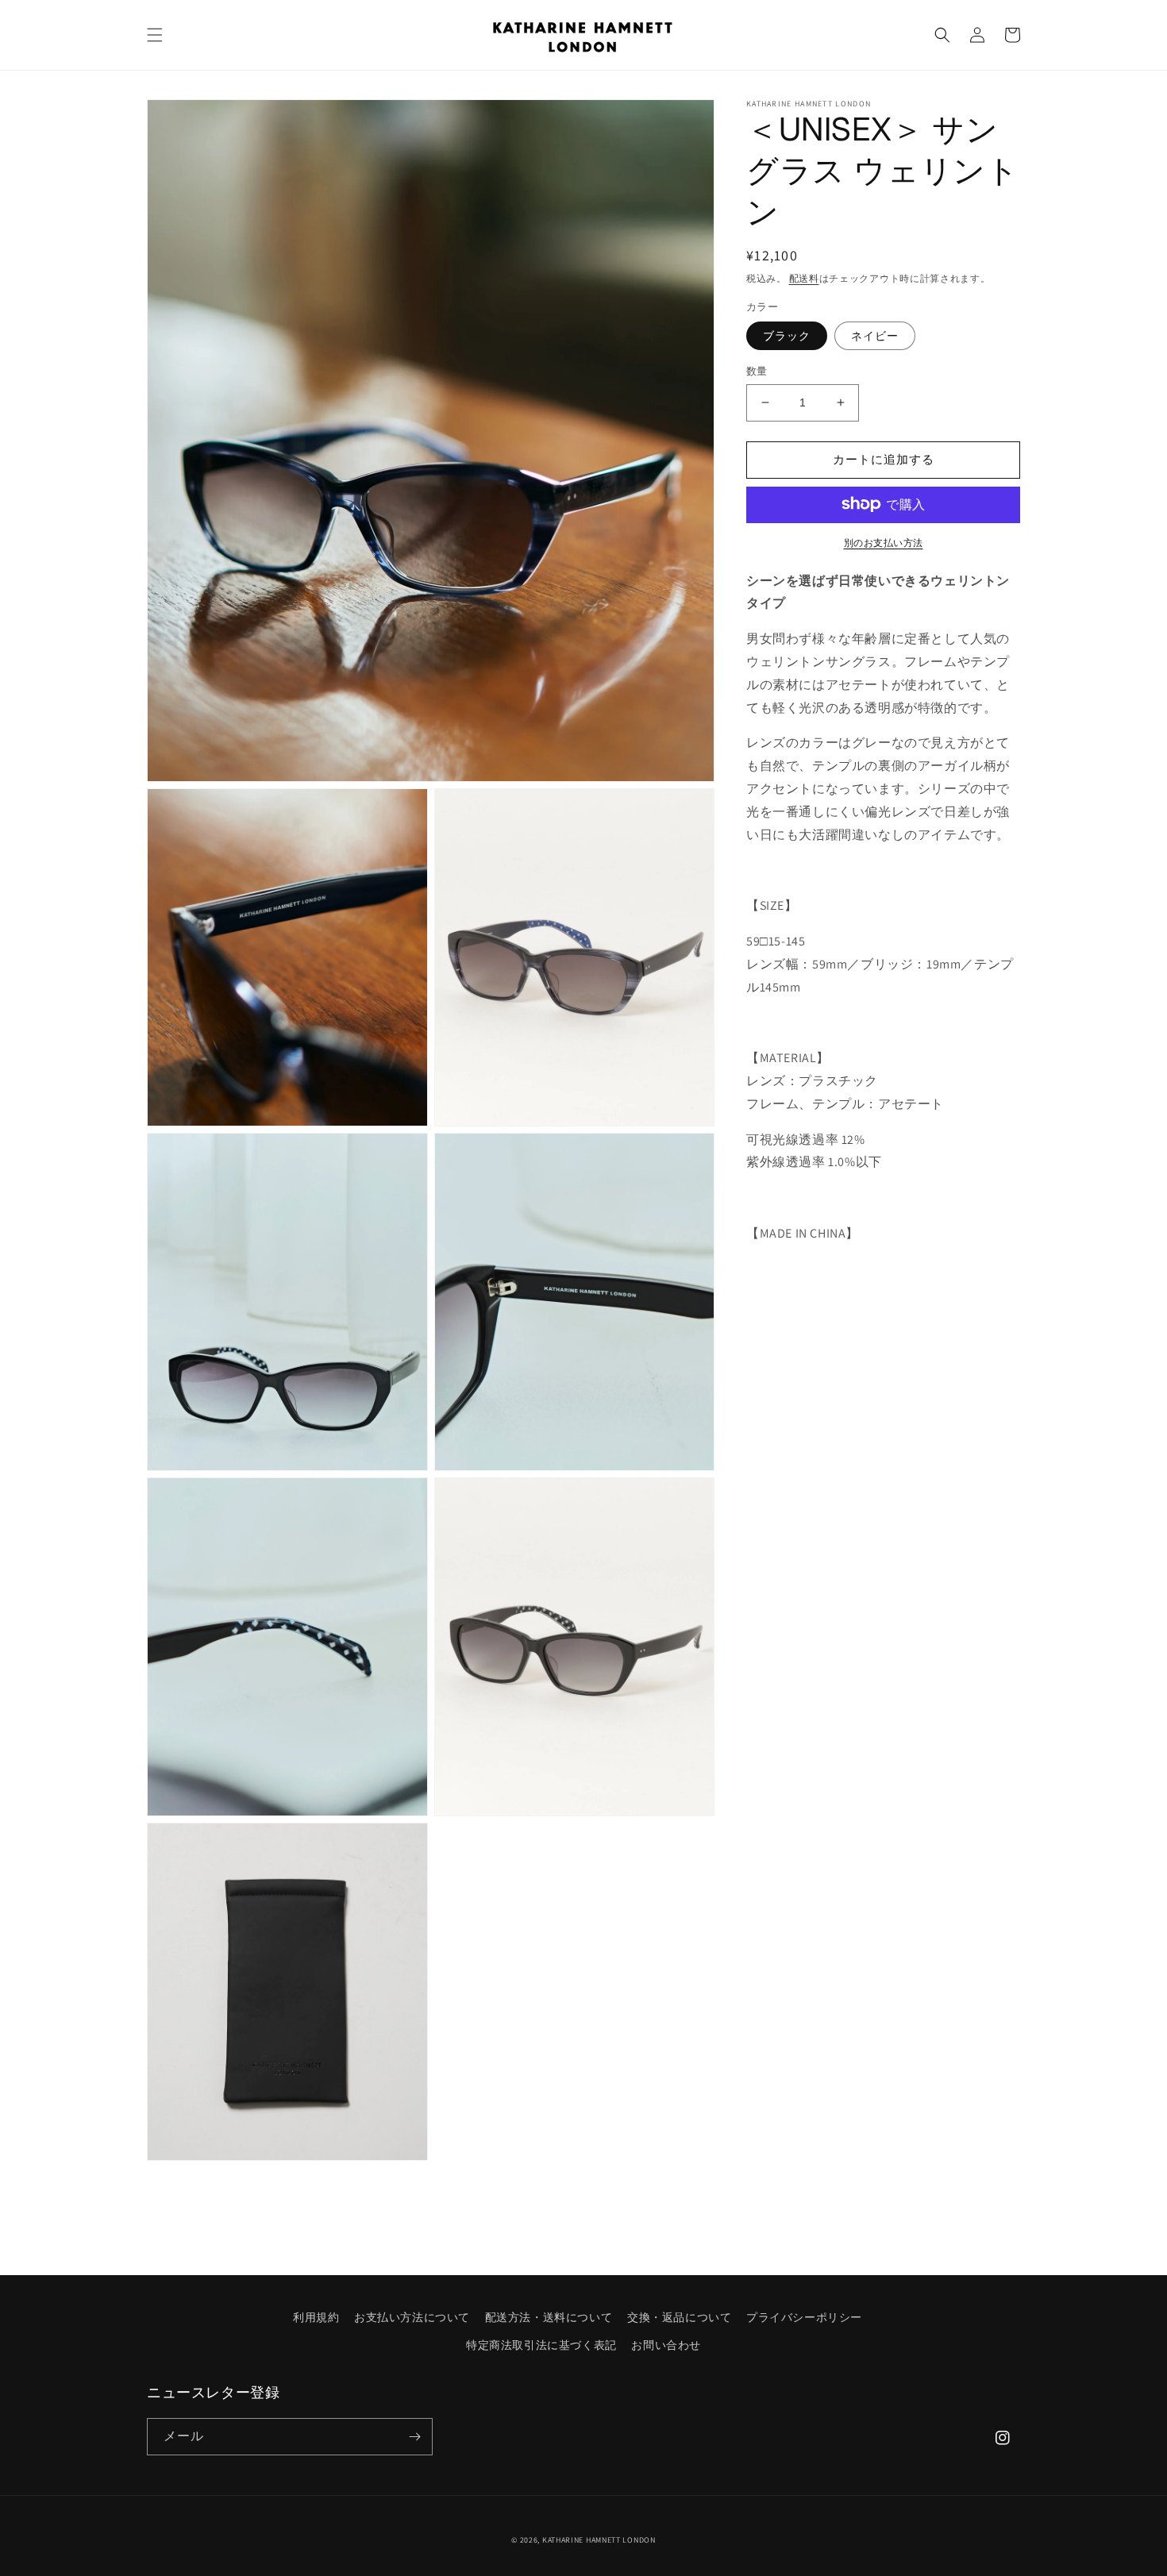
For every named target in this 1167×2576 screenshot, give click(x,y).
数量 (757, 371)
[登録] (414, 2437)
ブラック (787, 336)
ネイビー (875, 336)
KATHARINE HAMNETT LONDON (599, 2540)
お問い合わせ (666, 2345)
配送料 (804, 278)
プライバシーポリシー (804, 2317)
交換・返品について (679, 2317)
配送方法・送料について (549, 2317)
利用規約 (316, 2317)
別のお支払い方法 (884, 542)
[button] (155, 35)
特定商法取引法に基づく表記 (541, 2345)
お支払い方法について (412, 2317)
